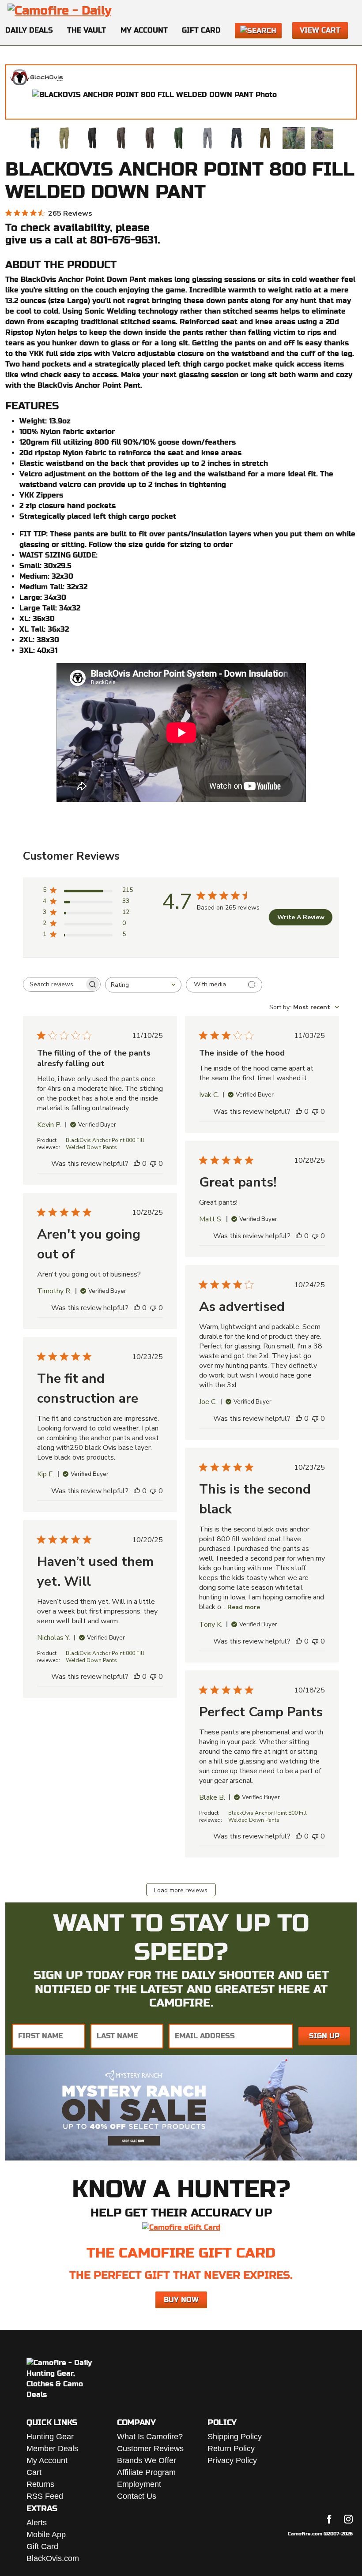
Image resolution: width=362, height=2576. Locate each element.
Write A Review (301, 917)
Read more (244, 1607)
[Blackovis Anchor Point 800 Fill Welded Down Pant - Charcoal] (236, 138)
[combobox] (143, 985)
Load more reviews (181, 1890)
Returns (40, 2484)
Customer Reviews (150, 2449)
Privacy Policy (232, 2460)
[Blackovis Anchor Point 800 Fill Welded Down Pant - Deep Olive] (179, 138)
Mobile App (46, 2535)
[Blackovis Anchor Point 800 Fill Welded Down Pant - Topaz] (64, 138)
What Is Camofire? (150, 2437)
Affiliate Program (146, 2472)
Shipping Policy (235, 2437)
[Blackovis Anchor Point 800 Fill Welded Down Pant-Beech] (265, 138)
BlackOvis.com (53, 2558)
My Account (144, 30)
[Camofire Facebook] (329, 2519)
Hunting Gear (50, 2437)
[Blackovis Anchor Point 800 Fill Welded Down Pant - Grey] (207, 138)
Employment (139, 2484)
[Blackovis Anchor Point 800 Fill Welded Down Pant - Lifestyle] (294, 138)
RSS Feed (45, 2496)
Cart (34, 2472)
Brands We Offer (147, 2460)
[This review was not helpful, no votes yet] (153, 1164)
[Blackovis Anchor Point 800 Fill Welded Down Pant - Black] (93, 138)
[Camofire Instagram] (348, 2519)
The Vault (87, 30)
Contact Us (137, 2496)
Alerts (37, 2523)
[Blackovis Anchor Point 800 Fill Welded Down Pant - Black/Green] (35, 138)
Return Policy (231, 2449)
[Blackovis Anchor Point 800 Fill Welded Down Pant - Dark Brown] (121, 138)
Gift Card (201, 30)
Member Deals (52, 2449)
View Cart (320, 30)
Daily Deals (29, 30)
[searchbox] (54, 984)
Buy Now (181, 2300)
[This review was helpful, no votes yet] (137, 1164)
